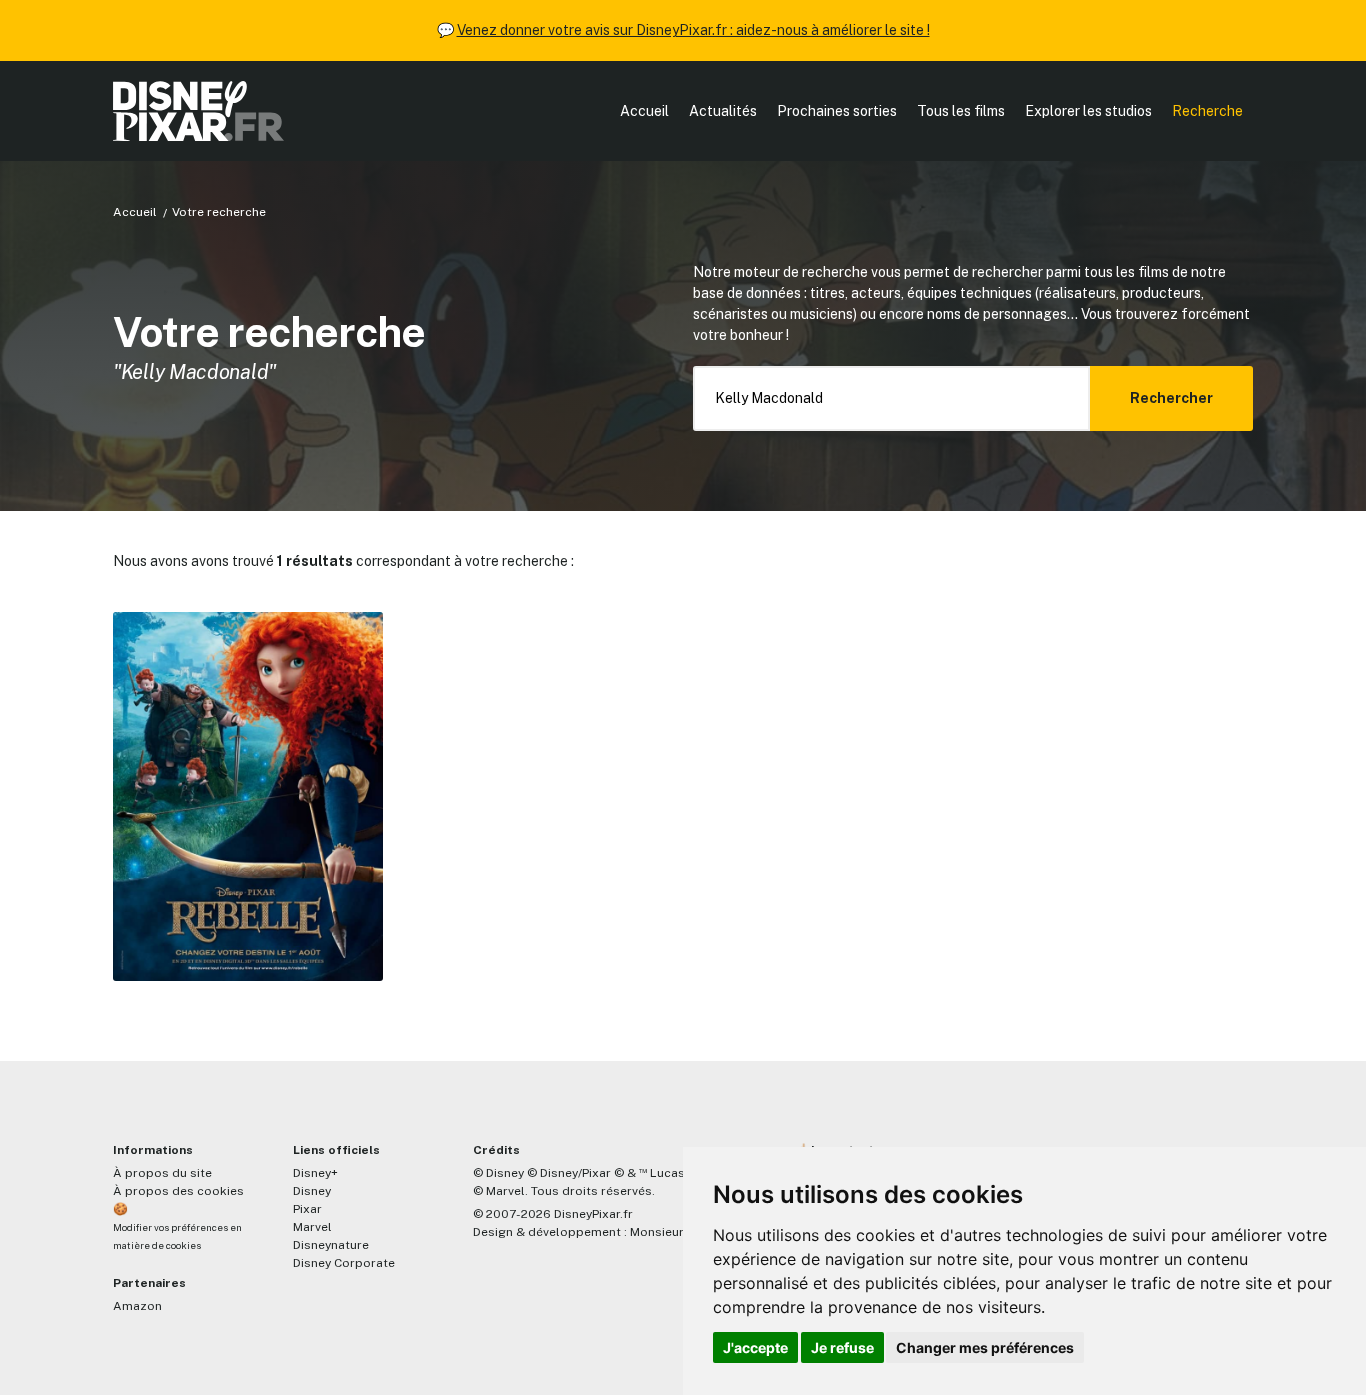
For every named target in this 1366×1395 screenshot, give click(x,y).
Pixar (307, 1209)
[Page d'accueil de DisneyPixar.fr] (198, 111)
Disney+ (315, 1173)
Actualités (723, 111)
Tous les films (961, 111)
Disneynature (331, 1245)
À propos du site (162, 1173)
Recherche (1207, 111)
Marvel (312, 1227)
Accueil (644, 111)
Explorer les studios (1088, 111)
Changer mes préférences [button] (985, 1347)
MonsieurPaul (669, 1232)
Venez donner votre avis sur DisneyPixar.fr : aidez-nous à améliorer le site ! (693, 30)
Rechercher (1171, 398)
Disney (312, 1191)
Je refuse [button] (842, 1347)
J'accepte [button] (755, 1347)
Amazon (137, 1306)
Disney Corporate (344, 1263)
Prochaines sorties (837, 111)
